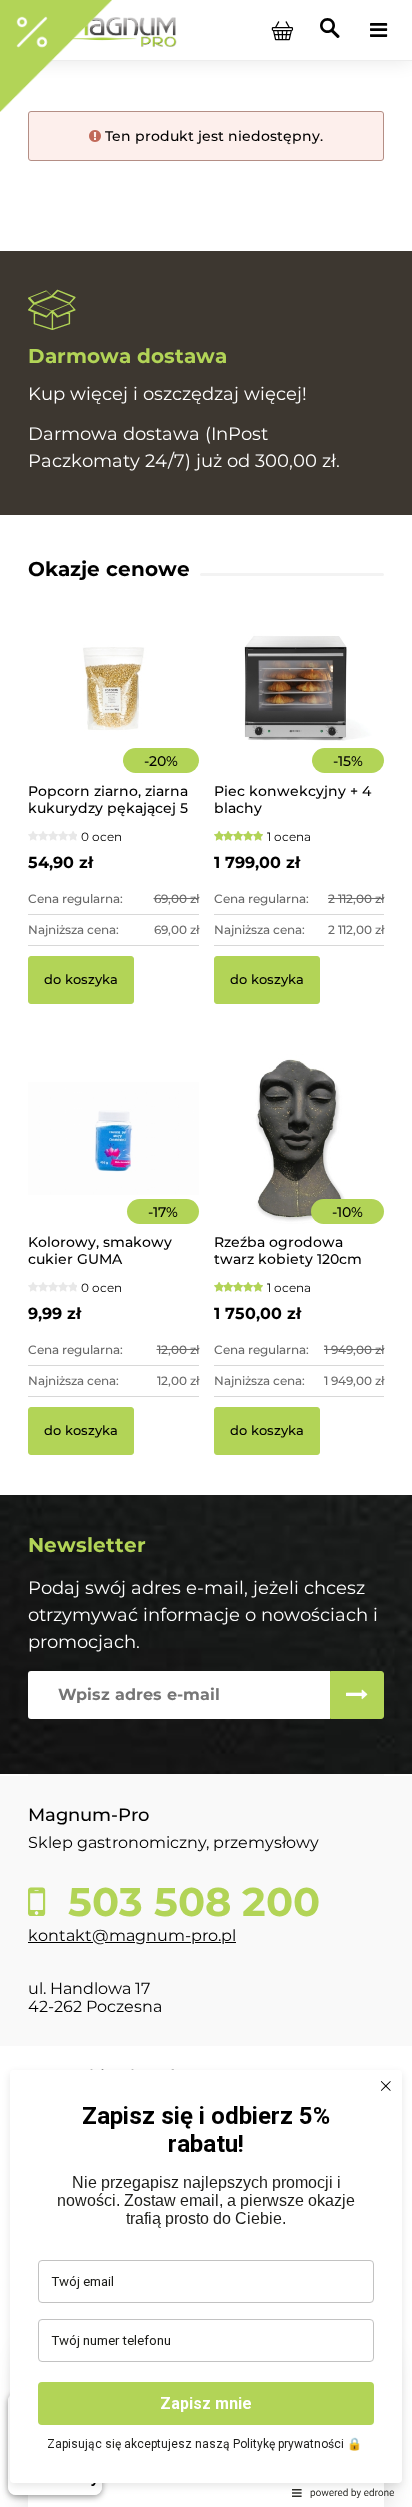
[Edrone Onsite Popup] (206, 1253)
